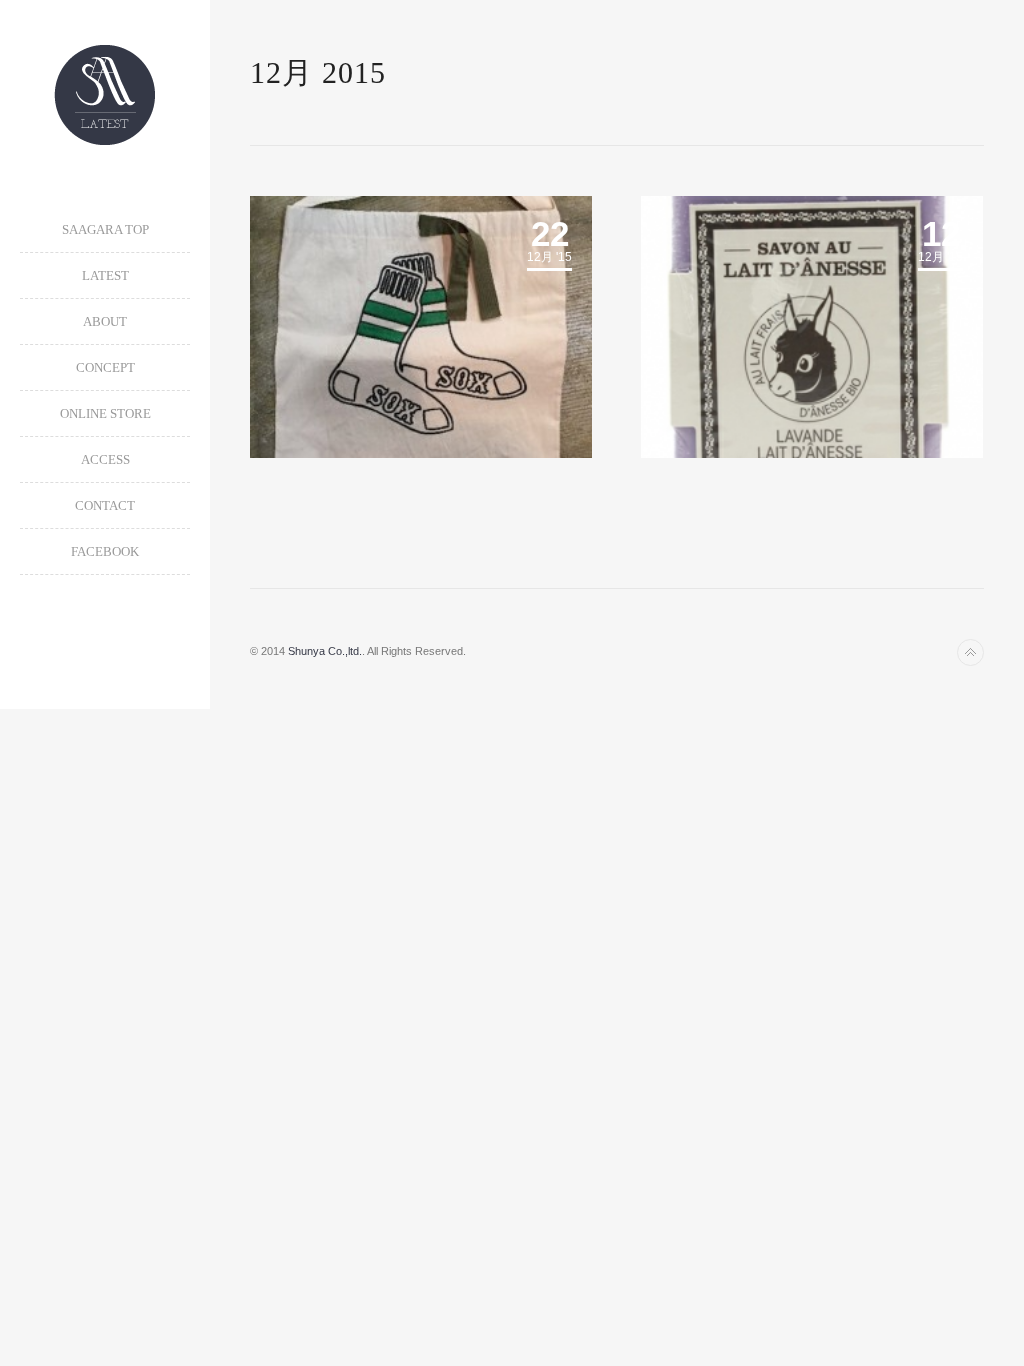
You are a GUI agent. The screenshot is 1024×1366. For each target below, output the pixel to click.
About (105, 321)
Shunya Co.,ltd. (325, 651)
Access (105, 459)
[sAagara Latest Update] (105, 95)
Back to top (970, 652)
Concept (105, 367)
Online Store (105, 413)
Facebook (105, 551)
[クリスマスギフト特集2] (421, 327)
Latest (105, 275)
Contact (105, 505)
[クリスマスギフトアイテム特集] (812, 327)
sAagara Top (105, 229)
